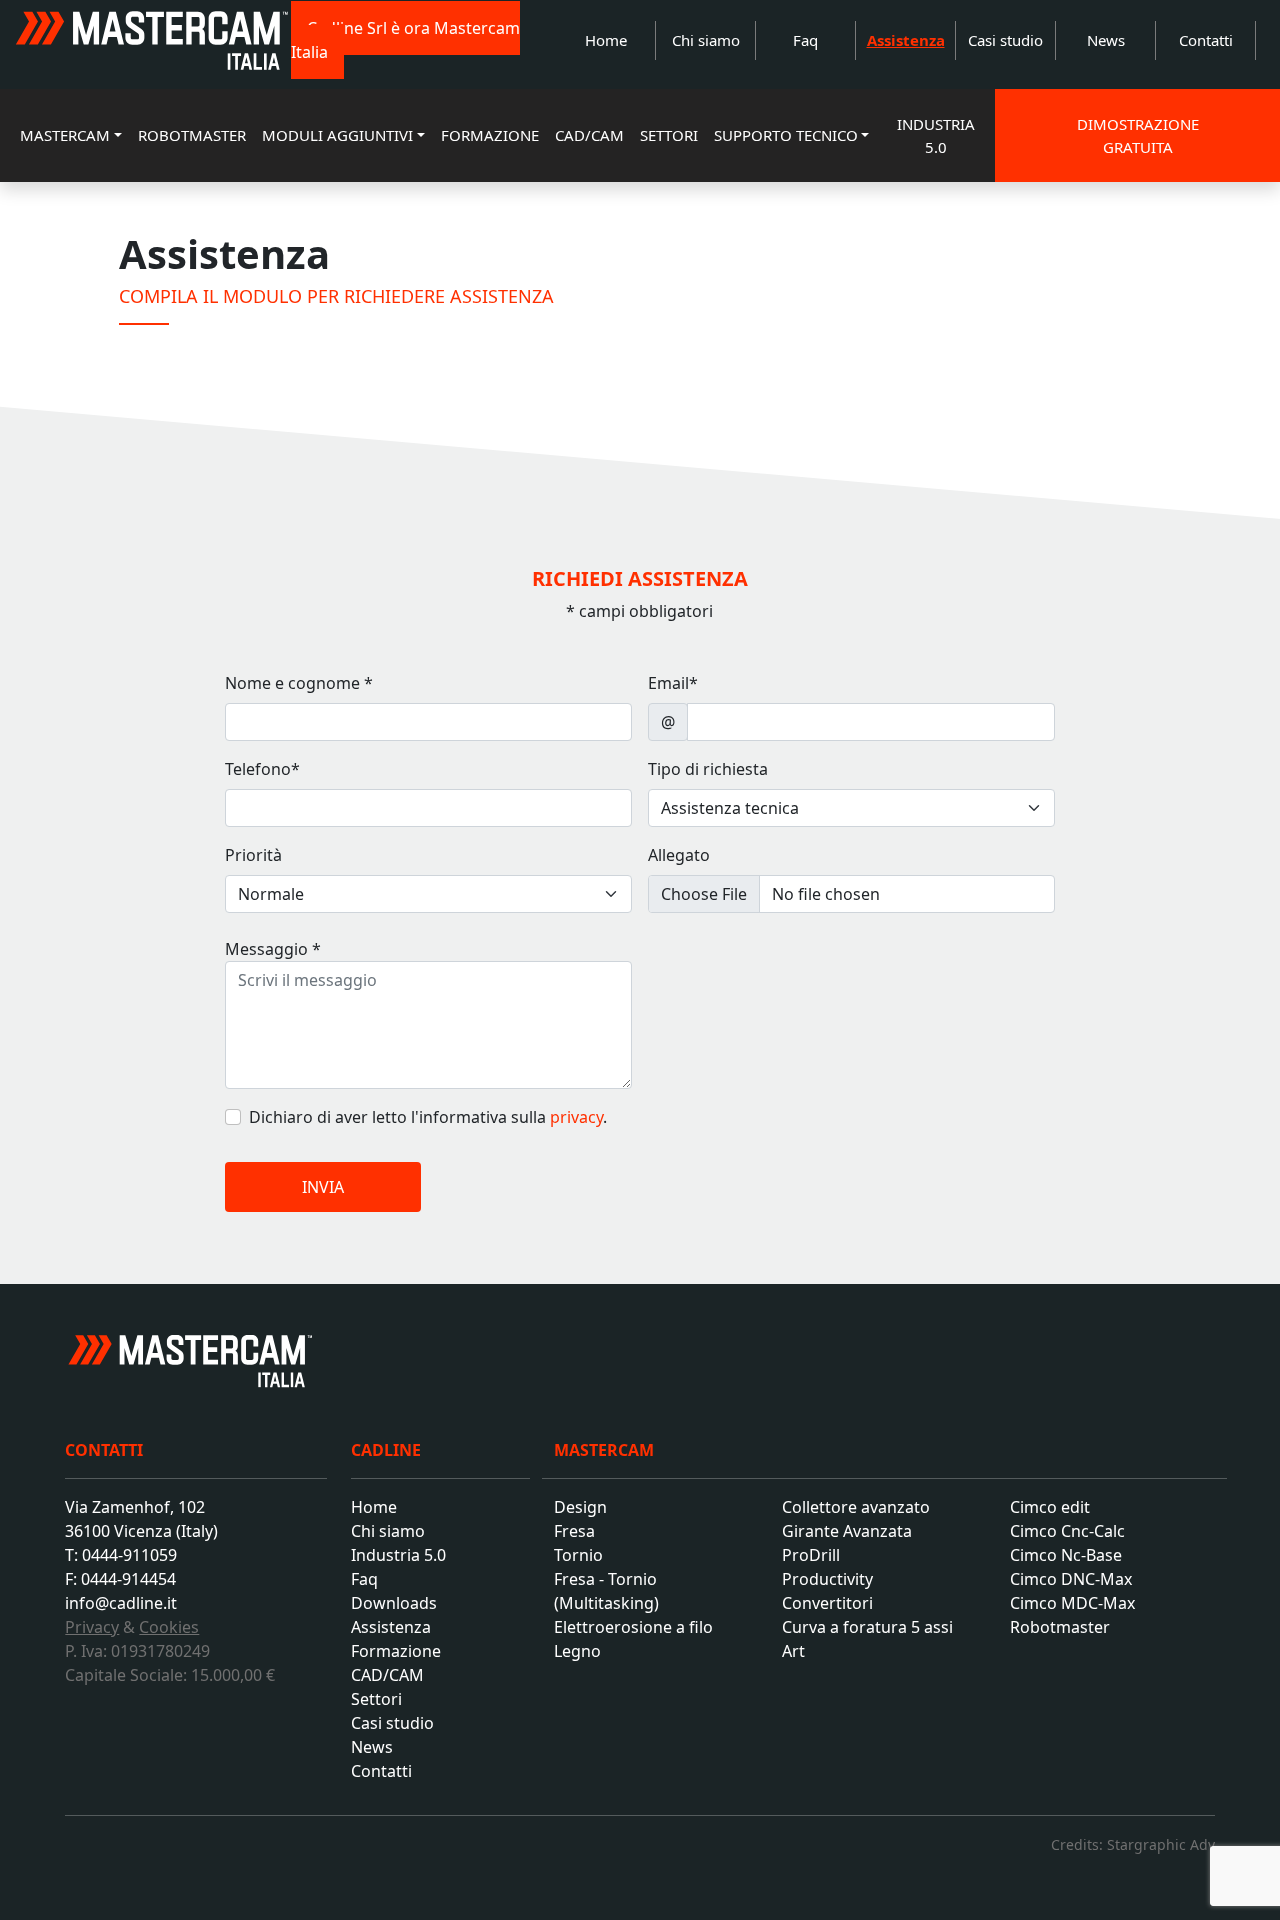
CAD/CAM (589, 135)
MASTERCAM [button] (65, 135)
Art (793, 1651)
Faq (805, 40)
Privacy (92, 1627)
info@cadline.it (121, 1603)
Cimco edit (1050, 1507)
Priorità (253, 855)
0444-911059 (129, 1555)
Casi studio (1005, 40)
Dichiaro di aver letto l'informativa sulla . (428, 1117)
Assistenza (906, 40)
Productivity (827, 1579)
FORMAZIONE (490, 135)
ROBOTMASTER (192, 135)
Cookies (169, 1627)
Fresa (574, 1531)
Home (606, 40)
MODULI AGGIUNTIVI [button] (337, 135)
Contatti (1206, 40)
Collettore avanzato (856, 1507)
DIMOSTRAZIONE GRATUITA (1137, 135)
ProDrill (811, 1555)
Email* (673, 683)
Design (580, 1507)
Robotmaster (1060, 1627)
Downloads (394, 1603)
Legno (577, 1651)
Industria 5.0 (398, 1555)
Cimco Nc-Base (1066, 1555)
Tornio (578, 1555)
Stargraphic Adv (1161, 1844)
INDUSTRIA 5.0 (936, 135)
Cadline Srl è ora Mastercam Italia (405, 40)
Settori (376, 1699)
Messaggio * (273, 949)
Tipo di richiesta (708, 769)
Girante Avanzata (847, 1531)
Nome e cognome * (299, 683)
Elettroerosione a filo (633, 1627)
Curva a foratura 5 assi (867, 1627)
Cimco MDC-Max (1072, 1603)
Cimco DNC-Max (1071, 1579)
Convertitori (827, 1603)
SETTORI (669, 135)
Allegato (679, 855)
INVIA (323, 1187)
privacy (576, 1117)
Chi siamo (706, 40)
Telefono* (262, 769)
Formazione (396, 1651)
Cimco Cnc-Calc (1067, 1531)
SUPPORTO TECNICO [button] (786, 135)
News (1106, 40)
